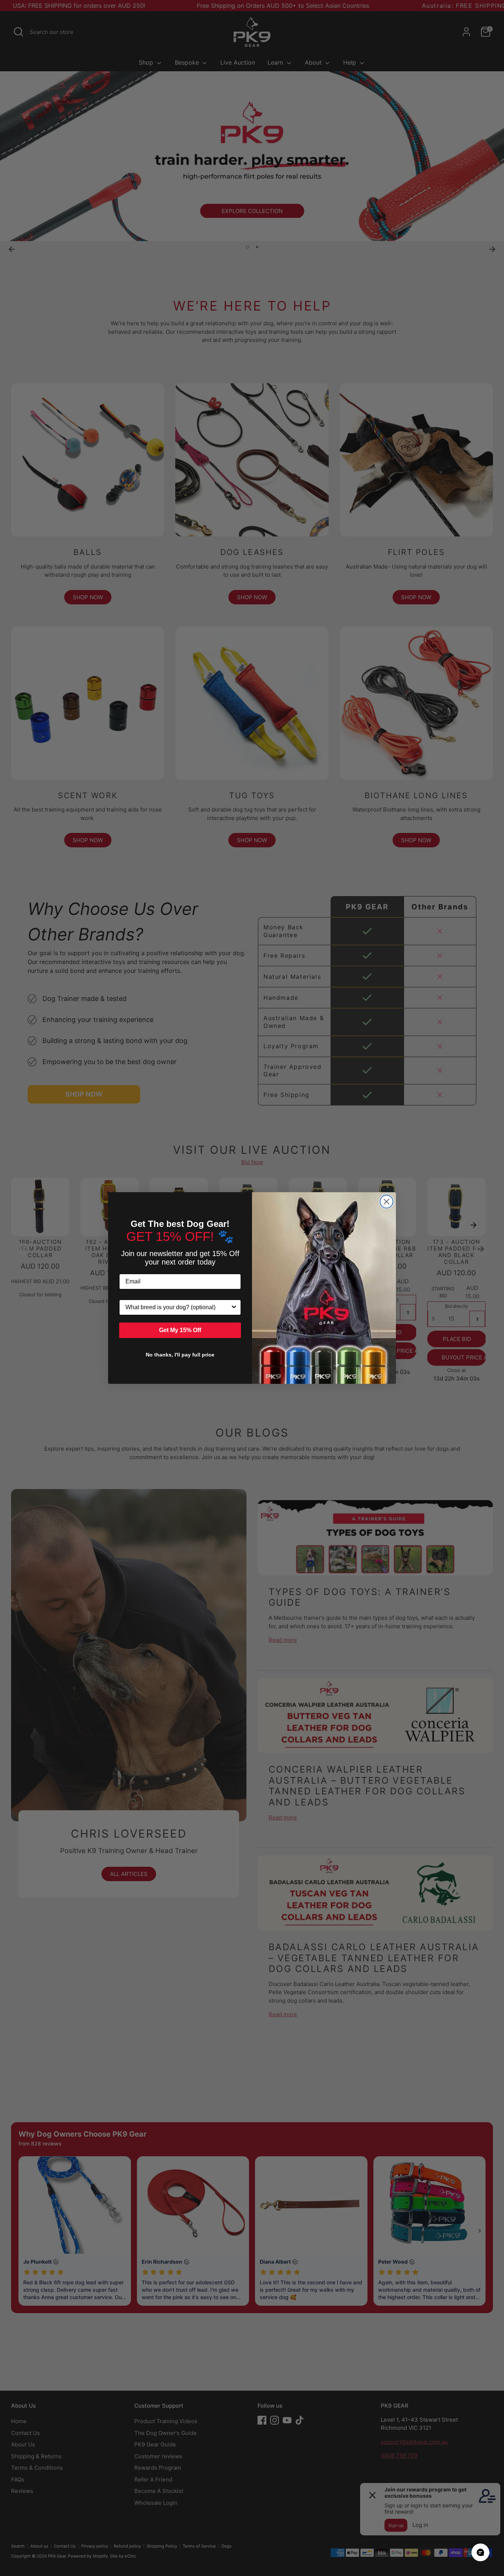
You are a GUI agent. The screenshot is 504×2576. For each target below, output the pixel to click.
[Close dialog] (386, 1202)
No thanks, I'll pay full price (180, 1355)
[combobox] (178, 1307)
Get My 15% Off (180, 1330)
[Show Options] (234, 1307)
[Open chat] (480, 2552)
